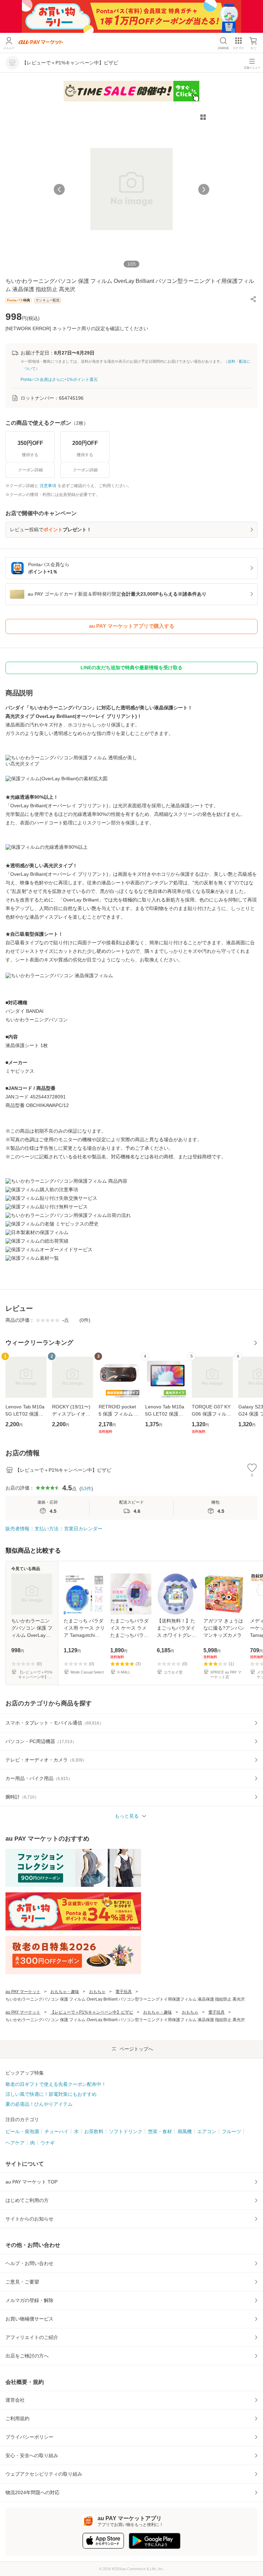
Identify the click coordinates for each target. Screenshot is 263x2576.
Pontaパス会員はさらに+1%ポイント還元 (59, 379)
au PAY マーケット (23, 1992)
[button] (253, 299)
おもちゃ (97, 1992)
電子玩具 (124, 1992)
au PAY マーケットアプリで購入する (132, 626)
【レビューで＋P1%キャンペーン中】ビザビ (92, 2012)
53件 (86, 1489)
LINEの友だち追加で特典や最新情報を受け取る (131, 668)
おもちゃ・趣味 (65, 1992)
